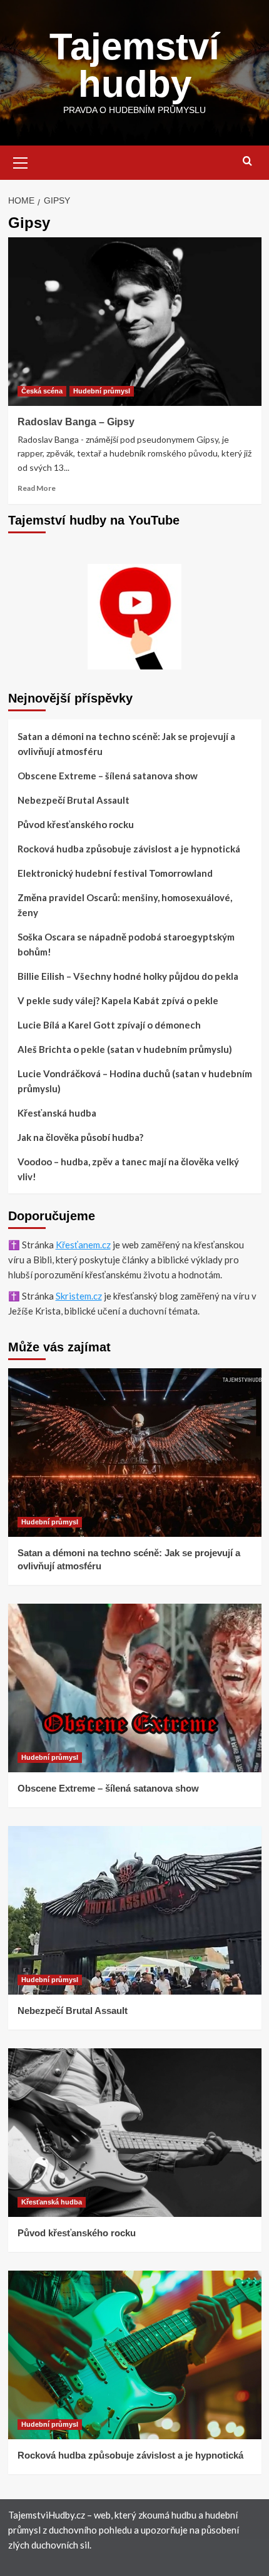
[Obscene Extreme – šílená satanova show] (135, 1688)
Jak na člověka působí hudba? (80, 1137)
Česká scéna (42, 391)
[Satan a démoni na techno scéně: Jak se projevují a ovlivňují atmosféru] (135, 1453)
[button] (21, 161)
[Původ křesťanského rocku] (135, 2133)
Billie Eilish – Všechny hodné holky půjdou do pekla (128, 976)
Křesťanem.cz (83, 1245)
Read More (37, 488)
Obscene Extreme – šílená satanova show (108, 776)
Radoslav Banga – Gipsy (76, 422)
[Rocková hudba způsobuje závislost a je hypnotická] (135, 2355)
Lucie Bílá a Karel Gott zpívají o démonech (109, 1025)
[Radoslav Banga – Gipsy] (135, 322)
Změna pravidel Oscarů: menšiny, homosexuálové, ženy (125, 905)
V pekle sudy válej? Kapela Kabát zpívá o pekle (118, 1000)
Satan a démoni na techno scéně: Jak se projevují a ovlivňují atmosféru (126, 744)
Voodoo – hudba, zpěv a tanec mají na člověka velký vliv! (128, 1169)
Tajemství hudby (134, 65)
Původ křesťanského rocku (76, 824)
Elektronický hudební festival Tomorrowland (115, 873)
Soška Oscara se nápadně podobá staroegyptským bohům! (126, 944)
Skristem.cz (79, 1296)
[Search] (247, 161)
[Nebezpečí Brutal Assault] (135, 1910)
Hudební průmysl (102, 391)
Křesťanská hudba (57, 1113)
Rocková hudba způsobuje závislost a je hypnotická (129, 849)
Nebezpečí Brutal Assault (74, 800)
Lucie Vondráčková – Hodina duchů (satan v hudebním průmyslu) (135, 1081)
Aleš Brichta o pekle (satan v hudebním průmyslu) (125, 1049)
